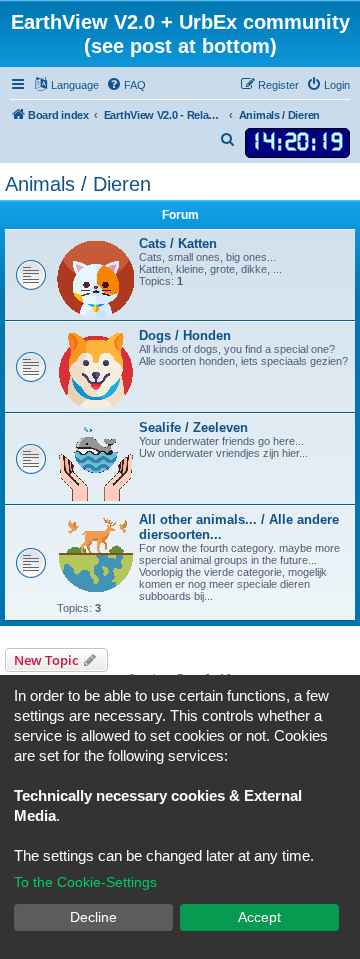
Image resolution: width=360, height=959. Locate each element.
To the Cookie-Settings (85, 882)
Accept (259, 917)
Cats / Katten (178, 243)
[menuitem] (126, 85)
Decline (93, 917)
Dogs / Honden (185, 335)
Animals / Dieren (78, 184)
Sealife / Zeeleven (193, 427)
